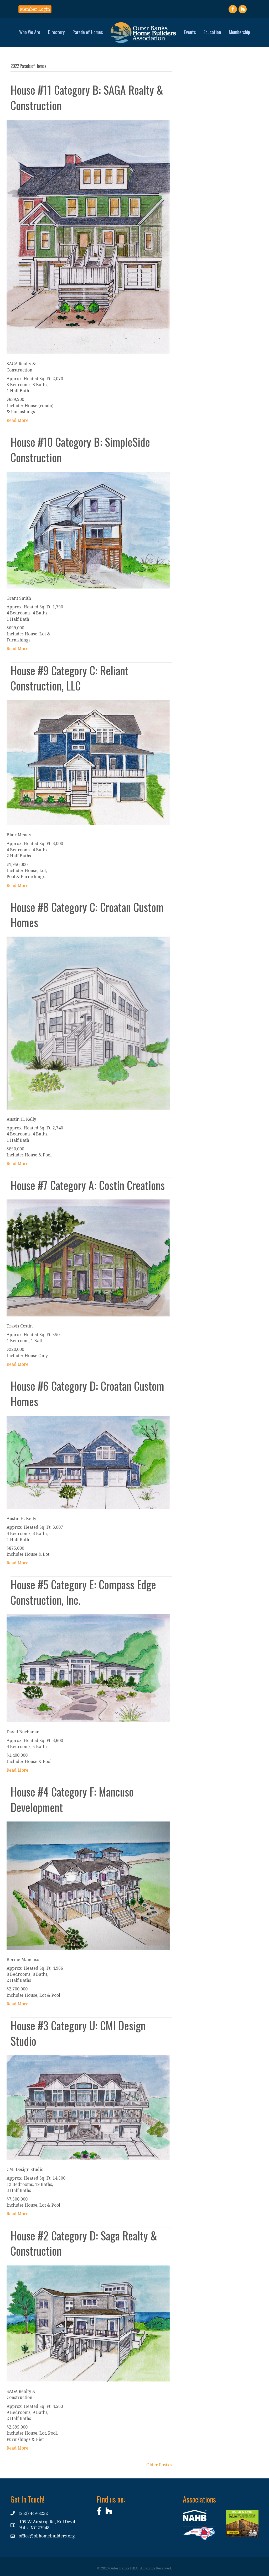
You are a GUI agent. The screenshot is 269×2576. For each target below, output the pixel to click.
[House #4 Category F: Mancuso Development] (88, 1885)
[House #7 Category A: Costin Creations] (88, 1257)
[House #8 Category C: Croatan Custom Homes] (88, 1023)
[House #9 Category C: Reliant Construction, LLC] (88, 762)
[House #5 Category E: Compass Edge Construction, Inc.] (88, 1668)
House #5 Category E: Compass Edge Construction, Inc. (83, 1592)
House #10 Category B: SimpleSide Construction (80, 450)
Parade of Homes (88, 32)
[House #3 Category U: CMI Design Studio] (88, 2107)
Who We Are (30, 32)
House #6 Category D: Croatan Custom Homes (87, 1393)
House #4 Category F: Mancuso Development (72, 1799)
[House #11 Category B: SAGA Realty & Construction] (88, 236)
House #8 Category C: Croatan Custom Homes (87, 915)
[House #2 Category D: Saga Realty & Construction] (88, 2323)
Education (212, 32)
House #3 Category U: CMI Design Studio (78, 2033)
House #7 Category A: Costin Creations (88, 1185)
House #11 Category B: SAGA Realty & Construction (87, 97)
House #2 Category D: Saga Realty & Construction (84, 2243)
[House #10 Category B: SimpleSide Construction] (88, 530)
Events (190, 32)
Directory (56, 32)
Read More (17, 420)
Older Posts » (159, 2465)
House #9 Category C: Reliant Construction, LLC (69, 678)
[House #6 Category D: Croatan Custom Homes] (88, 1462)
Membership (239, 32)
